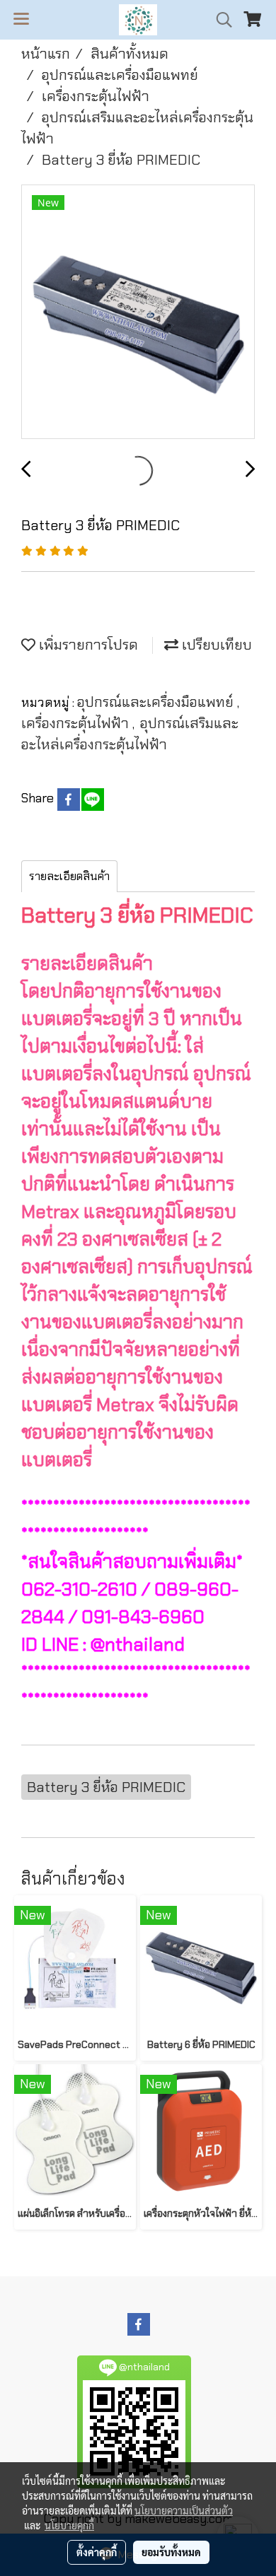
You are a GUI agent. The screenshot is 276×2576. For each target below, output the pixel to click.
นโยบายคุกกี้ (69, 2525)
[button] (219, 20)
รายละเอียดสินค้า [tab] (69, 876)
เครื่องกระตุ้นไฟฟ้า (77, 723)
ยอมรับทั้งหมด (171, 2552)
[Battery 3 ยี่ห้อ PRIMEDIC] (138, 312)
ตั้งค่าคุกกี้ (97, 2552)
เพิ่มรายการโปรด (87, 645)
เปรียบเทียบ (215, 645)
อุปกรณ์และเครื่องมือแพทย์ (157, 702)
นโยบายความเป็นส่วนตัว (184, 2510)
